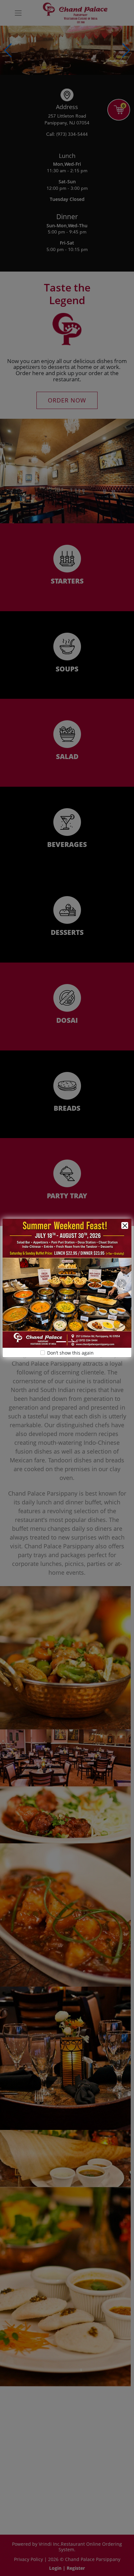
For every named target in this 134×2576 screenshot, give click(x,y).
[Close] (125, 1225)
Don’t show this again (70, 1353)
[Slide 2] (73, 1342)
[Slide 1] (61, 1342)
